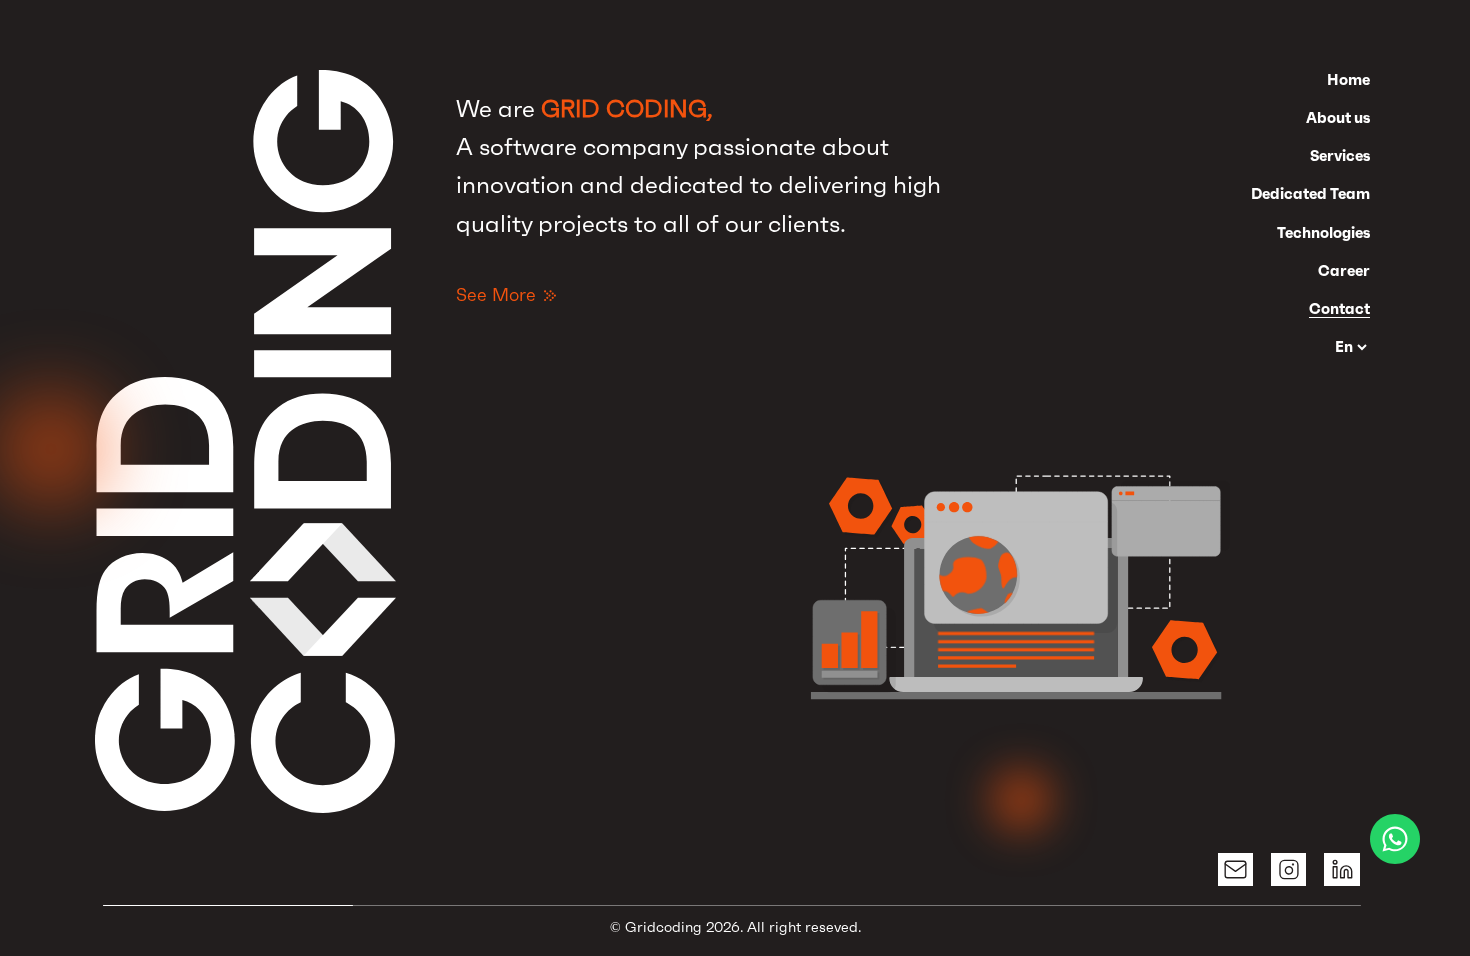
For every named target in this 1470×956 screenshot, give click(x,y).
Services (1340, 155)
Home (1348, 79)
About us (1338, 117)
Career (1344, 270)
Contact (1339, 308)
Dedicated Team (1310, 193)
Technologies (1323, 232)
